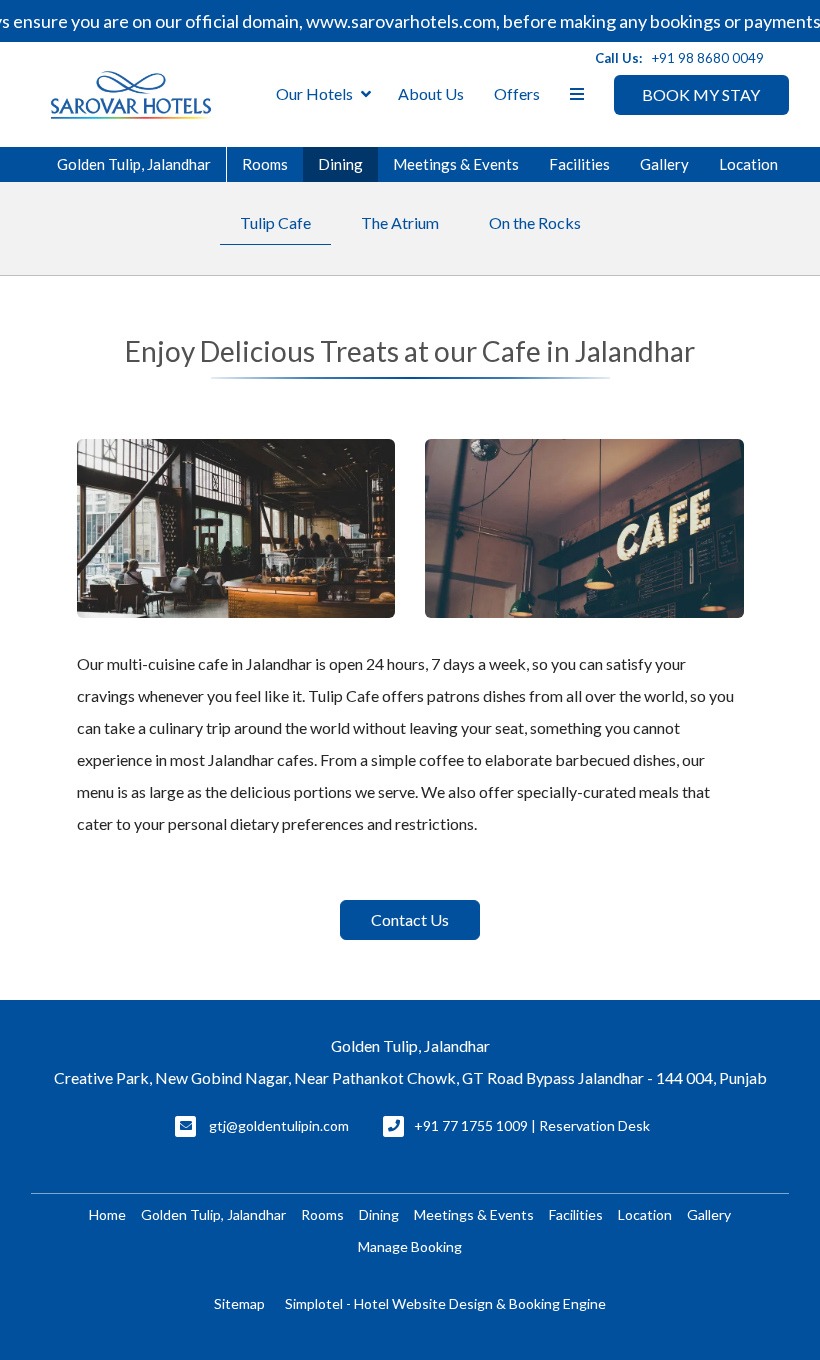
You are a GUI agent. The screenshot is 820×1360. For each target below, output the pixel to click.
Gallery (664, 164)
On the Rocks (535, 222)
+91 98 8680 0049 (708, 58)
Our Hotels (314, 93)
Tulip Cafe (275, 222)
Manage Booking (410, 1246)
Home (107, 1214)
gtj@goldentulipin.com (279, 1125)
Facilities (579, 164)
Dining (340, 164)
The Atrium (400, 222)
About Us (431, 93)
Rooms (265, 164)
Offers (517, 93)
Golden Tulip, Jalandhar (134, 164)
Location (748, 164)
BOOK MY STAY (701, 94)
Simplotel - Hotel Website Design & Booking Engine (445, 1303)
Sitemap (239, 1303)
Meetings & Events (456, 164)
